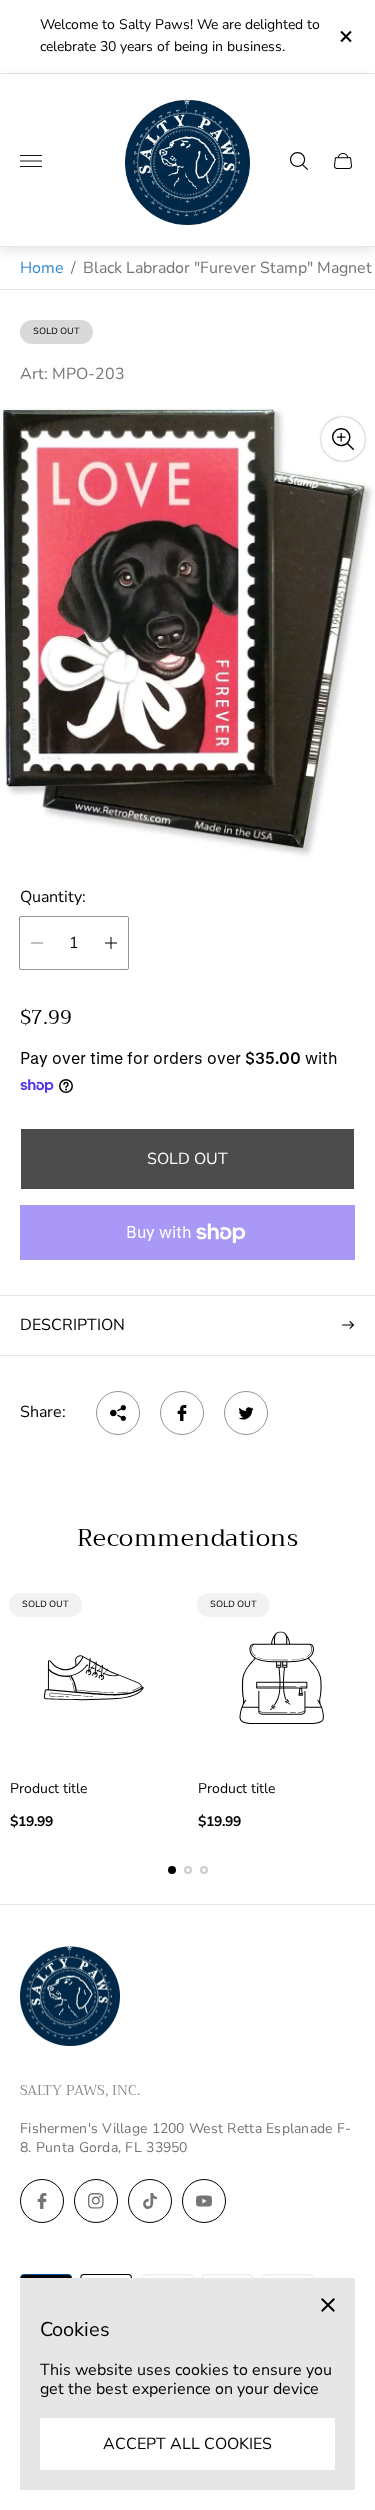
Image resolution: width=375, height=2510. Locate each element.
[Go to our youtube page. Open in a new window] (204, 2201)
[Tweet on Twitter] (246, 1413)
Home (42, 268)
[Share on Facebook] (182, 1413)
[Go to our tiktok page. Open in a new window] (150, 2201)
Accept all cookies (187, 2444)
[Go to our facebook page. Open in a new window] (42, 2201)
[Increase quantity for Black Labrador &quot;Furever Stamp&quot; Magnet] (111, 943)
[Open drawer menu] (31, 161)
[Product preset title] (94, 1678)
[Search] (299, 161)
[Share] (118, 1413)
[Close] (328, 2305)
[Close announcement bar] (344, 36)
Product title (48, 1789)
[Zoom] (343, 439)
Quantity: (53, 897)
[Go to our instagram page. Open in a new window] (96, 2201)
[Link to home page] (70, 1998)
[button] (172, 1870)
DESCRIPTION (72, 1325)
